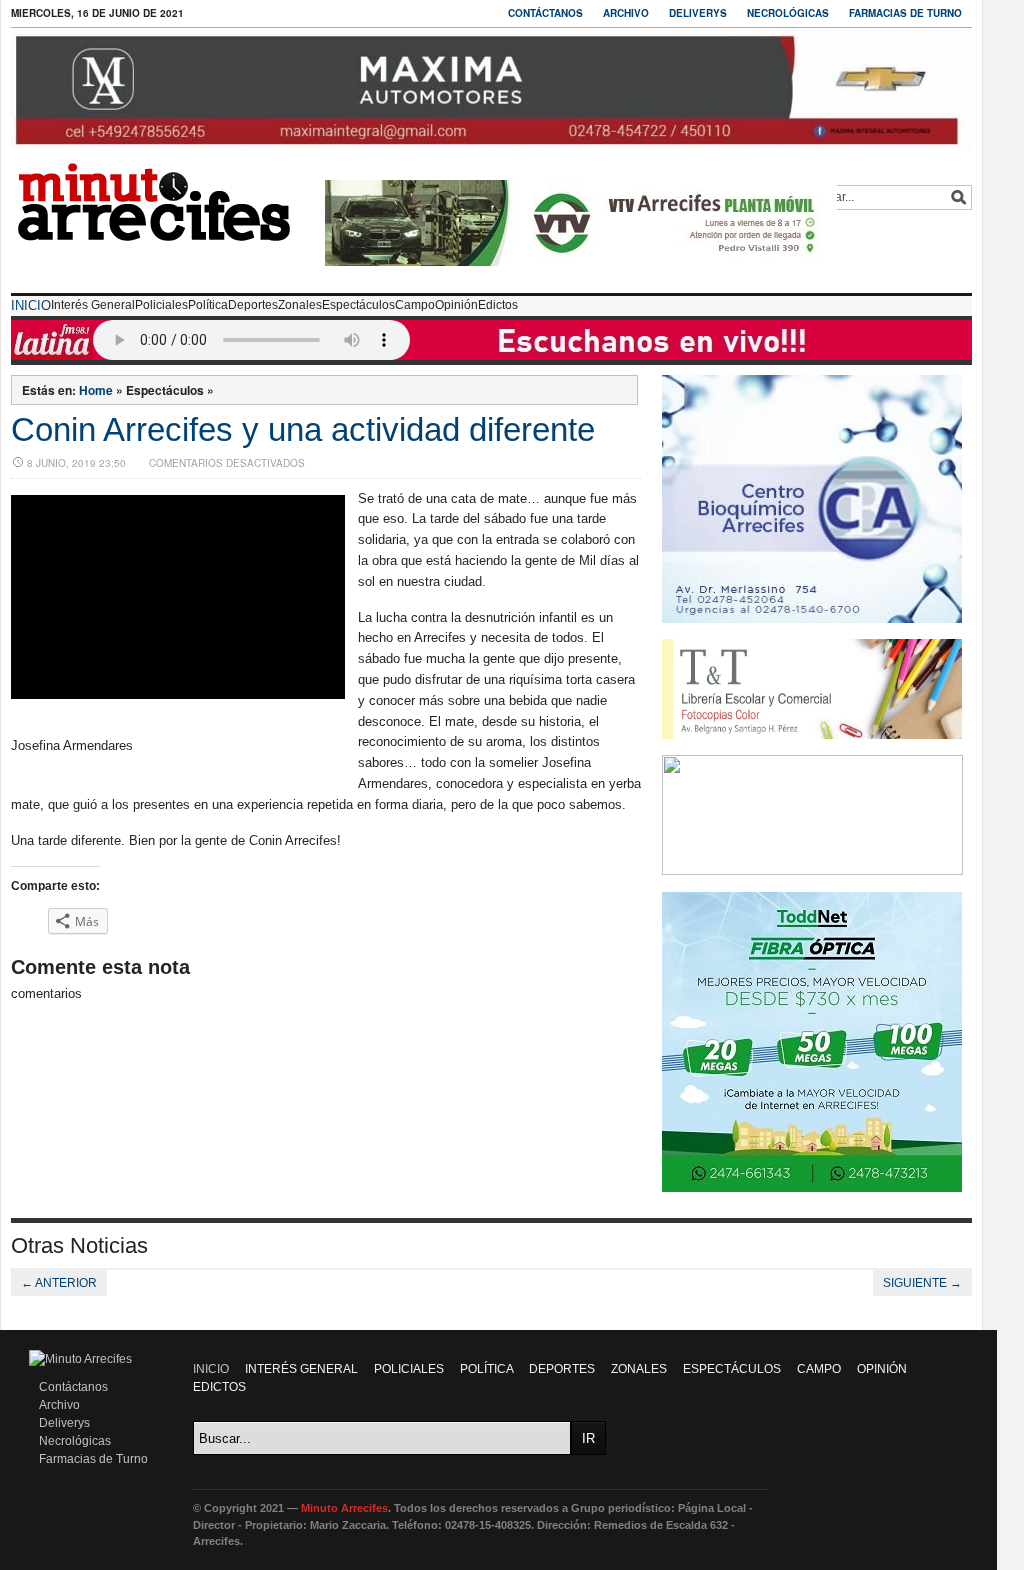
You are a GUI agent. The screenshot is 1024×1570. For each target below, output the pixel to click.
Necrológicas (788, 13)
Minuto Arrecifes (344, 1508)
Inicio (31, 305)
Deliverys (698, 13)
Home (96, 390)
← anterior (59, 1283)
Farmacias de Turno (905, 13)
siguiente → (922, 1283)
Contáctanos (545, 13)
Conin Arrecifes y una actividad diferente (303, 429)
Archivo (626, 13)
